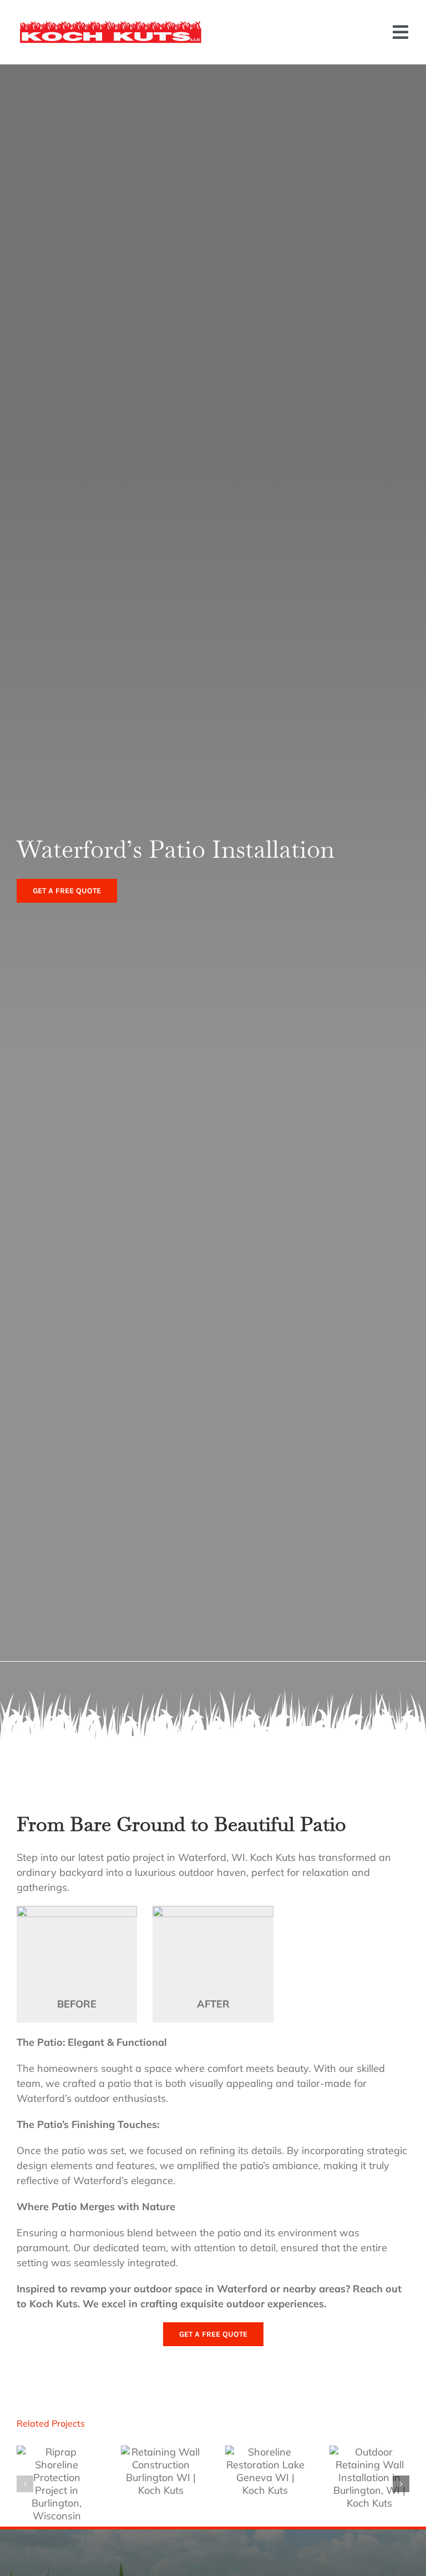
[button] (25, 2484)
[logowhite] (111, 25)
